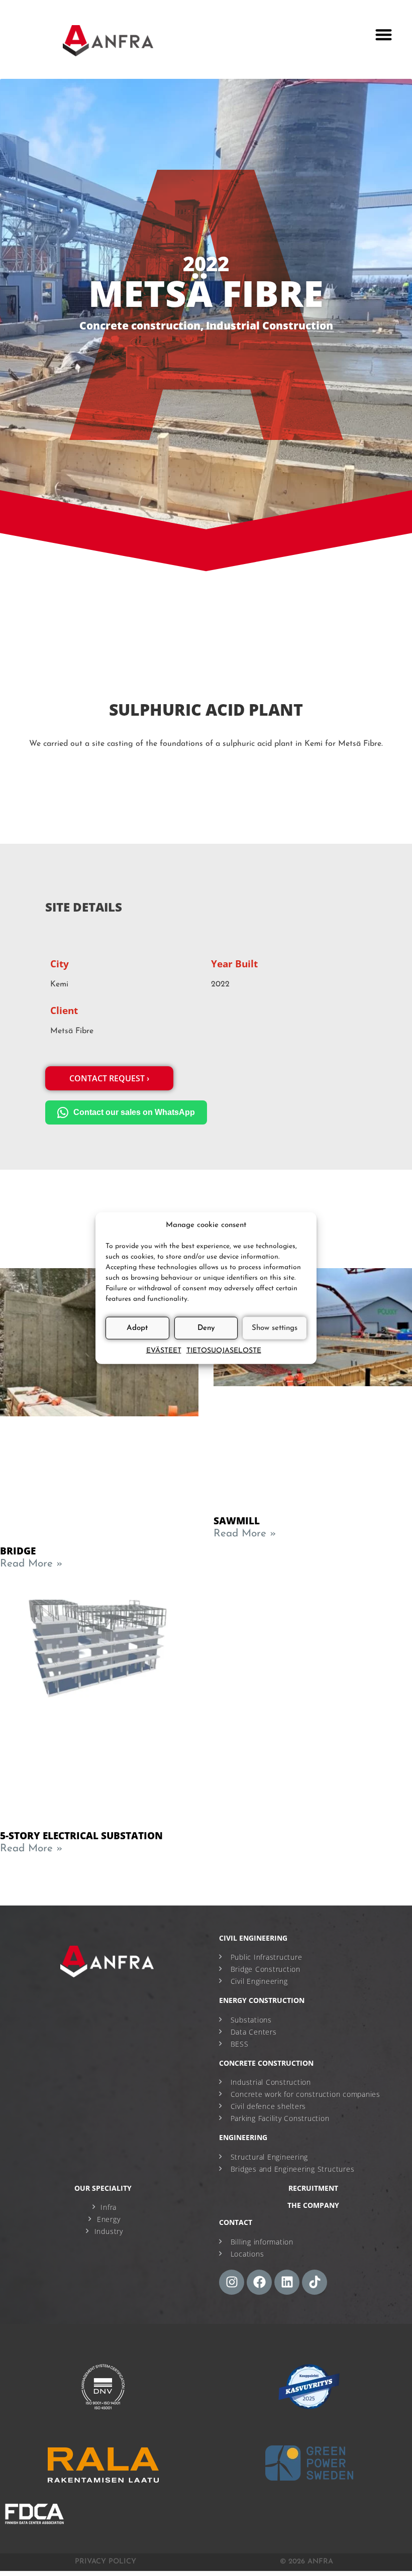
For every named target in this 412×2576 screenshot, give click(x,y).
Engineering (243, 2137)
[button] (384, 34)
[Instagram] (232, 2282)
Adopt (137, 1328)
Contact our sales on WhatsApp (134, 1112)
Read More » (31, 1564)
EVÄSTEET (164, 1351)
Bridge (18, 1551)
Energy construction (262, 2000)
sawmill (237, 1521)
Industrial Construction (270, 325)
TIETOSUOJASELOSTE (224, 1351)
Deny (206, 1328)
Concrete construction (140, 325)
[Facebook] (259, 2282)
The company (313, 2205)
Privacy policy (106, 2562)
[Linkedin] (287, 2282)
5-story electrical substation (81, 1835)
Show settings (275, 1328)
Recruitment (313, 2188)
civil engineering (253, 1938)
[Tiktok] (315, 2282)
